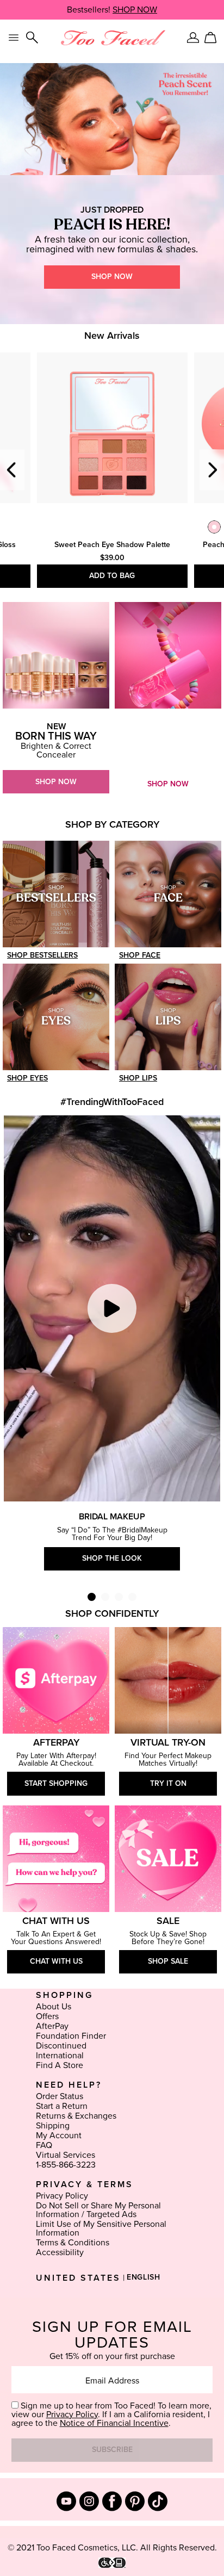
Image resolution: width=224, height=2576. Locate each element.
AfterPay (52, 2026)
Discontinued (61, 2046)
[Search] (32, 38)
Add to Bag (112, 576)
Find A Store (60, 2065)
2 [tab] (105, 1597)
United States (78, 2278)
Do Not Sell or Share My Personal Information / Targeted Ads (98, 2210)
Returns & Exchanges (76, 2116)
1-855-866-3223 (66, 2165)
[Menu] (14, 38)
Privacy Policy (62, 2196)
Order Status (60, 2096)
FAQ (44, 2145)
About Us (54, 2007)
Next (212, 470)
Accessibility (60, 2252)
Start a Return (62, 2106)
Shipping (53, 2126)
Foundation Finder (71, 2036)
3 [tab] (119, 1597)
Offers (47, 2016)
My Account (59, 2136)
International (60, 2056)
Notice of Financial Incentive (114, 2423)
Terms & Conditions (73, 2243)
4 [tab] (132, 1597)
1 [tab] (92, 1597)
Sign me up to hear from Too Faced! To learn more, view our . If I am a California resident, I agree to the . (111, 2414)
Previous (12, 470)
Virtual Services (66, 2155)
